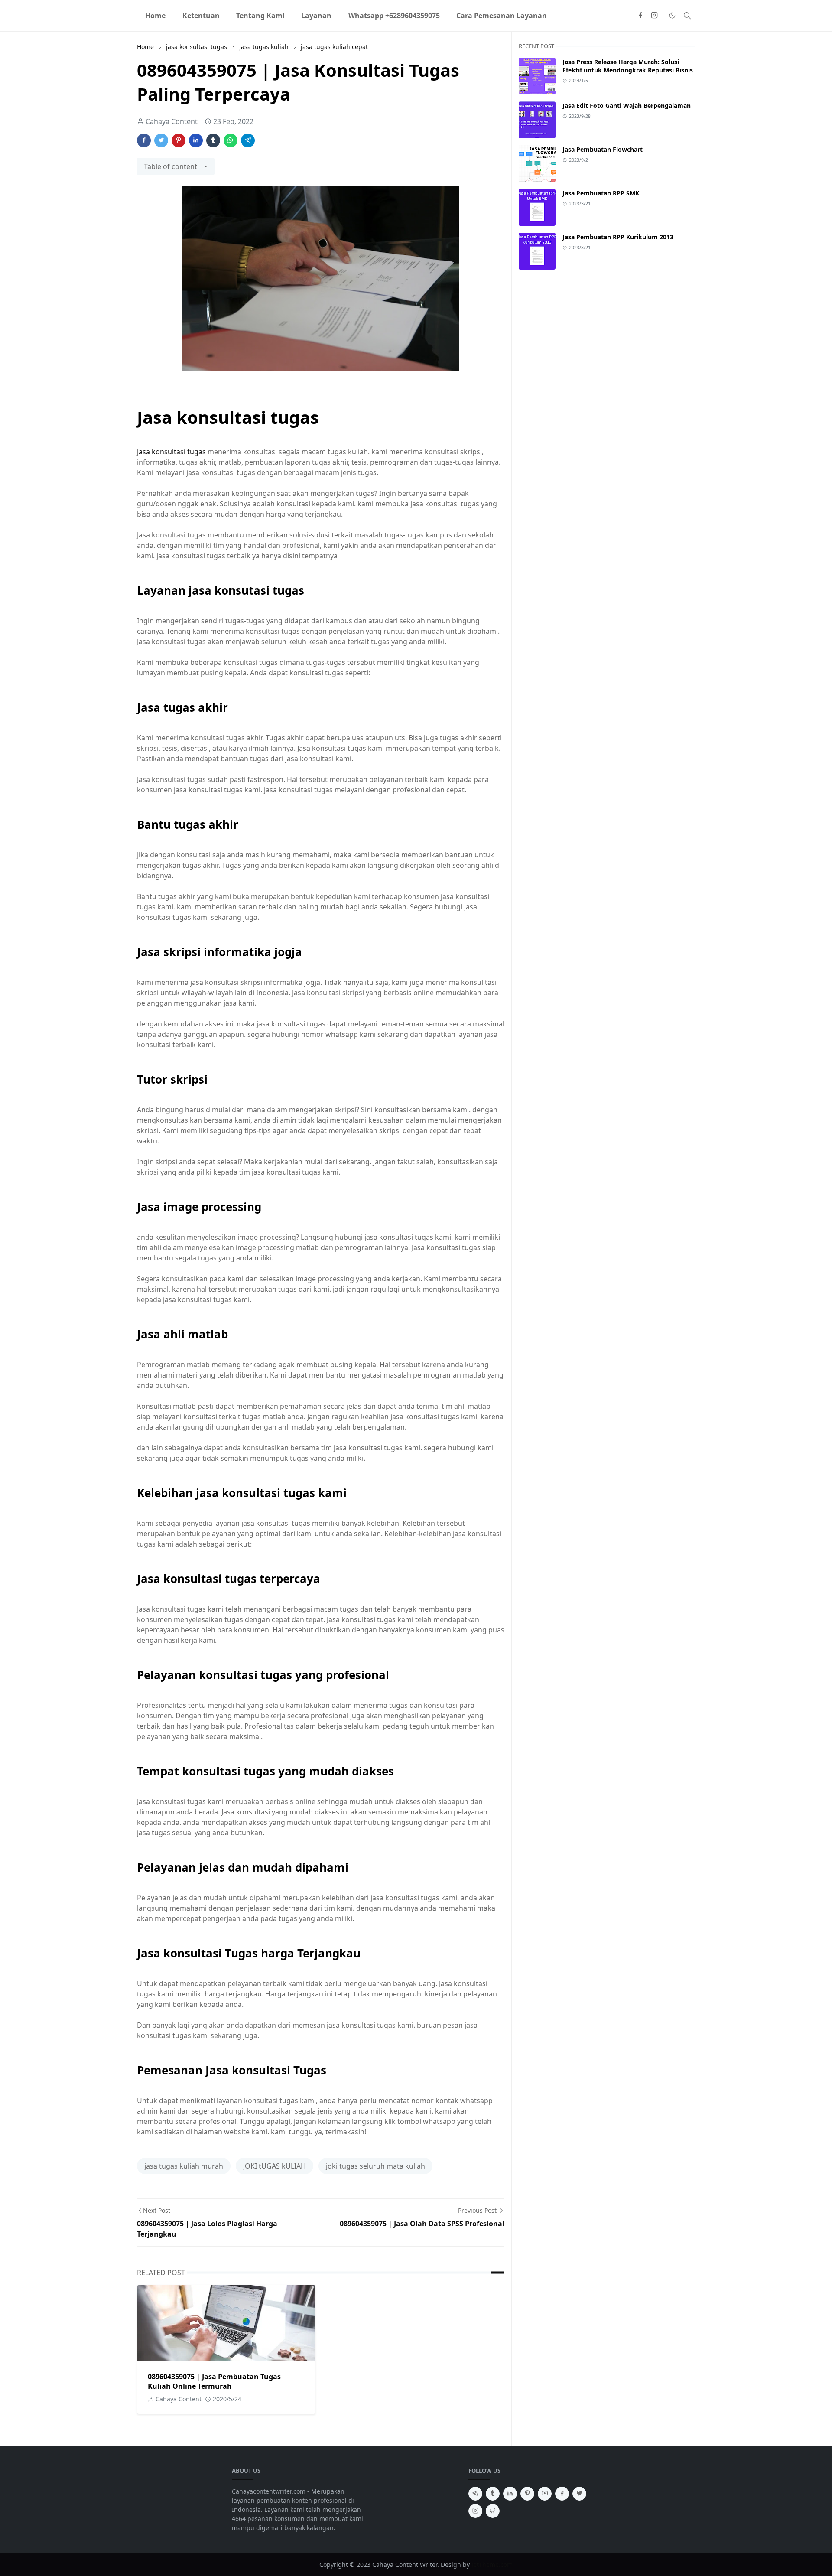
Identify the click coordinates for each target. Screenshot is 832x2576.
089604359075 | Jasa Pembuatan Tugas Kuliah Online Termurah (214, 2381)
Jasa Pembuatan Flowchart (603, 149)
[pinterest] (527, 2494)
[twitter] (579, 2494)
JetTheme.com (492, 2565)
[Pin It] (179, 140)
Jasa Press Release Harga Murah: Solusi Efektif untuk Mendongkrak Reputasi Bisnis (628, 66)
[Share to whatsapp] (231, 140)
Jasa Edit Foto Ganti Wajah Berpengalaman (627, 106)
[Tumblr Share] (213, 140)
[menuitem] (155, 16)
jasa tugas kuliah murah (184, 2166)
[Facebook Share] (144, 140)
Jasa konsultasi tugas (171, 452)
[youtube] (545, 2494)
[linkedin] (510, 2494)
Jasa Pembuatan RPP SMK (601, 193)
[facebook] (640, 16)
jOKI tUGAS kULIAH (275, 2166)
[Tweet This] (161, 140)
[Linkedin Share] (196, 140)
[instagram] (654, 16)
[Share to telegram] (248, 140)
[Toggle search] (687, 16)
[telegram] (475, 2494)
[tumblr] (493, 2494)
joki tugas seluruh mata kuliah (375, 2166)
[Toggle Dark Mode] (672, 15)
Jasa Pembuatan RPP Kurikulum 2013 (618, 237)
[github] (493, 2511)
